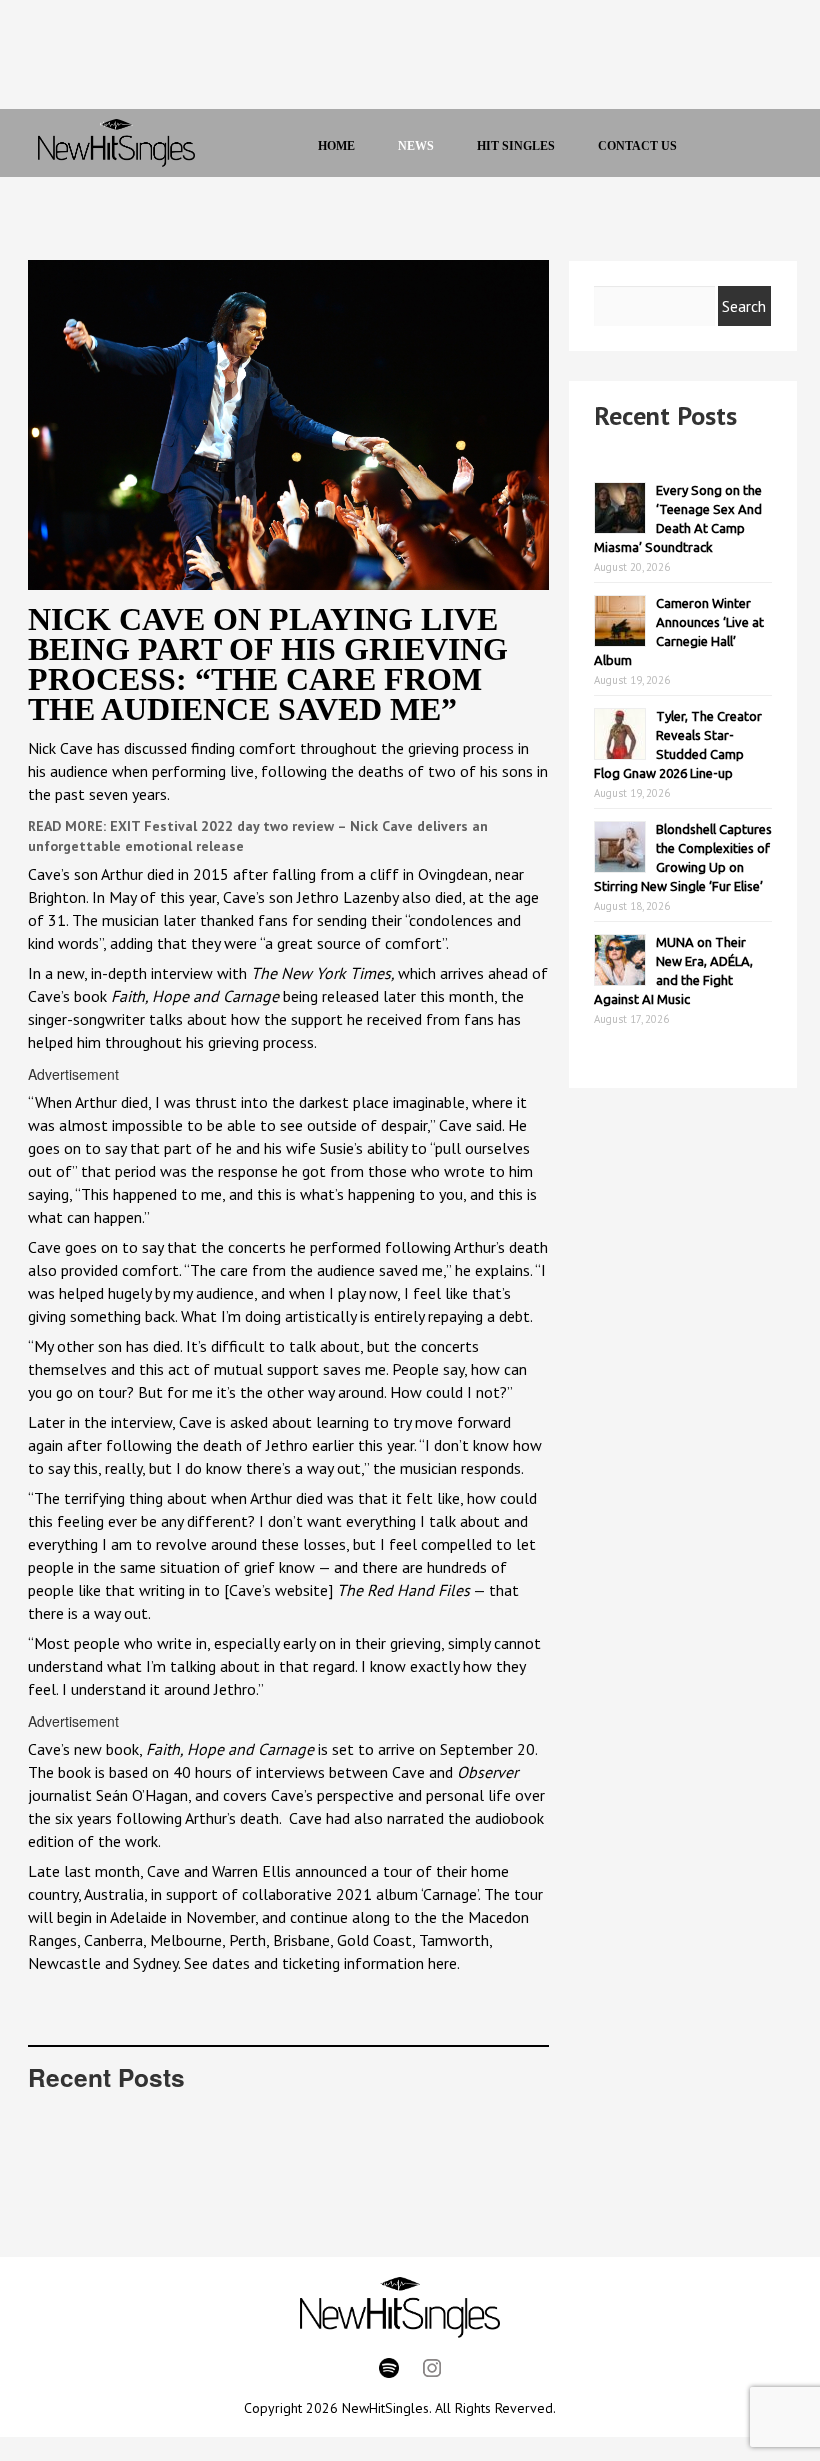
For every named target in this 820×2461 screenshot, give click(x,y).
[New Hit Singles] (116, 143)
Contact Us (637, 146)
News (416, 146)
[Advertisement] (388, 60)
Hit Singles (516, 146)
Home (336, 146)
